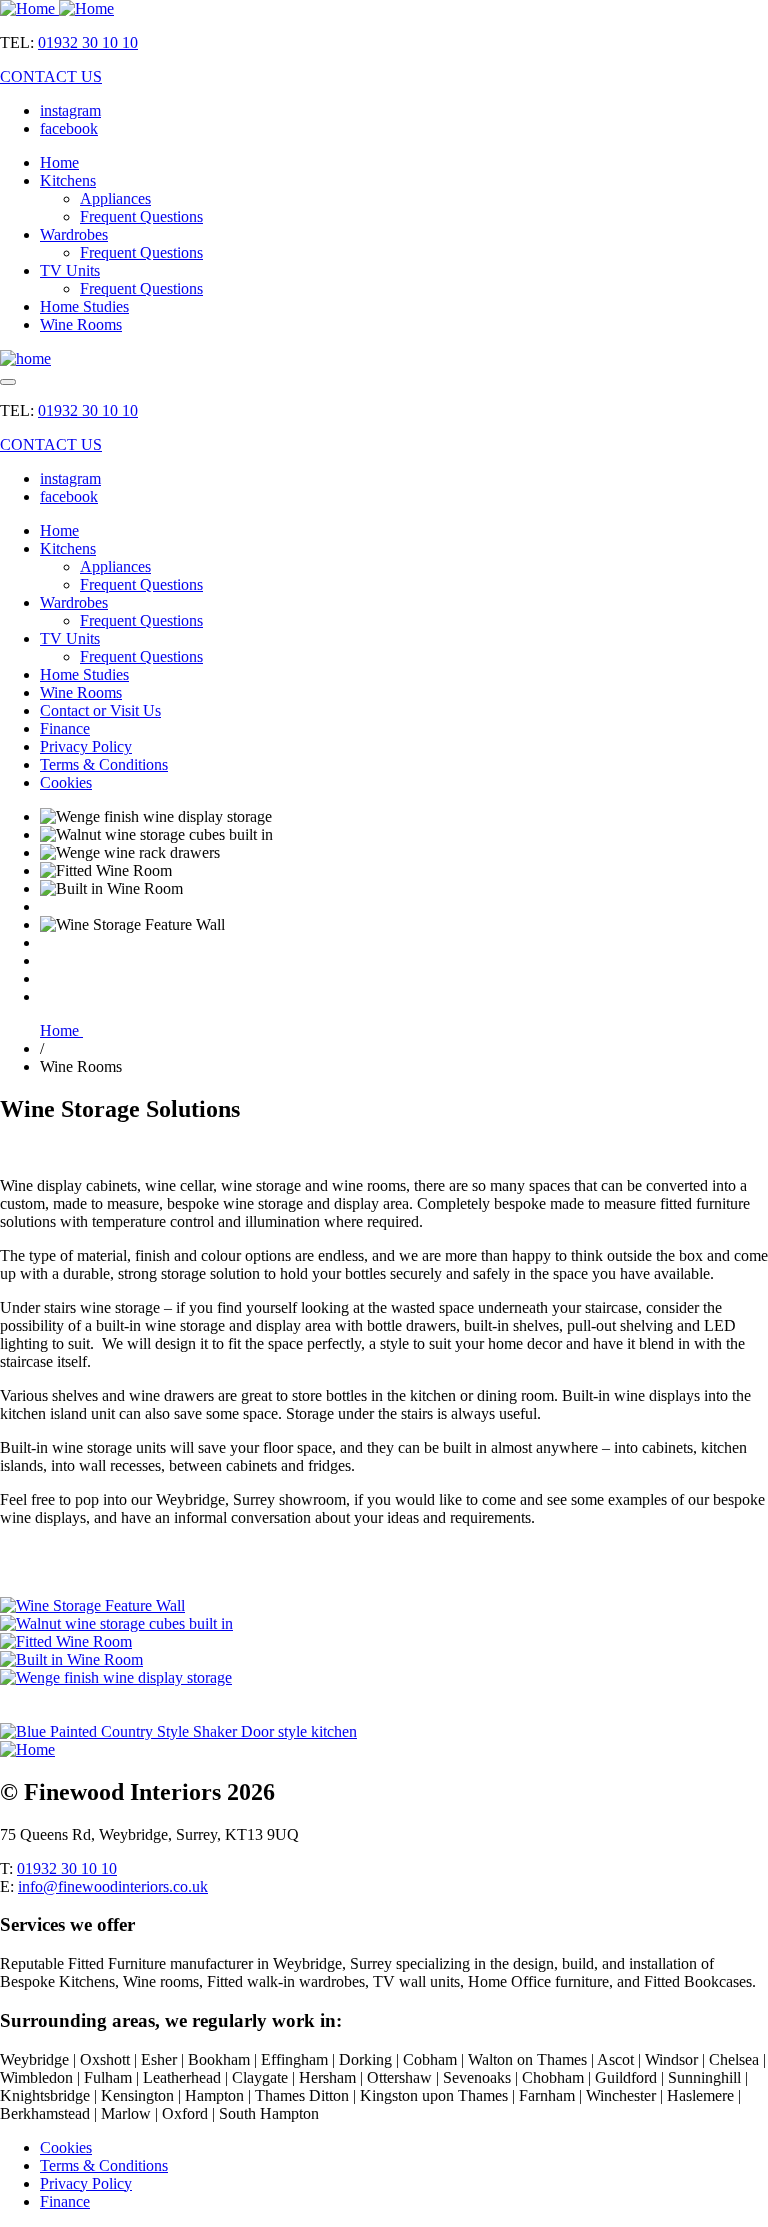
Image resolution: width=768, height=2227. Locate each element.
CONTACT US (51, 76)
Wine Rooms (81, 324)
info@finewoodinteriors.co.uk (113, 1886)
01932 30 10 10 (88, 42)
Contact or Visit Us (100, 710)
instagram (70, 110)
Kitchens (68, 180)
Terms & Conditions (104, 764)
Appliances (115, 198)
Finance (65, 728)
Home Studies (84, 306)
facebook (69, 128)
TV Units (70, 270)
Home (59, 162)
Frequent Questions (141, 216)
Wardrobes (74, 234)
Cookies (66, 782)
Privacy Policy (86, 746)
